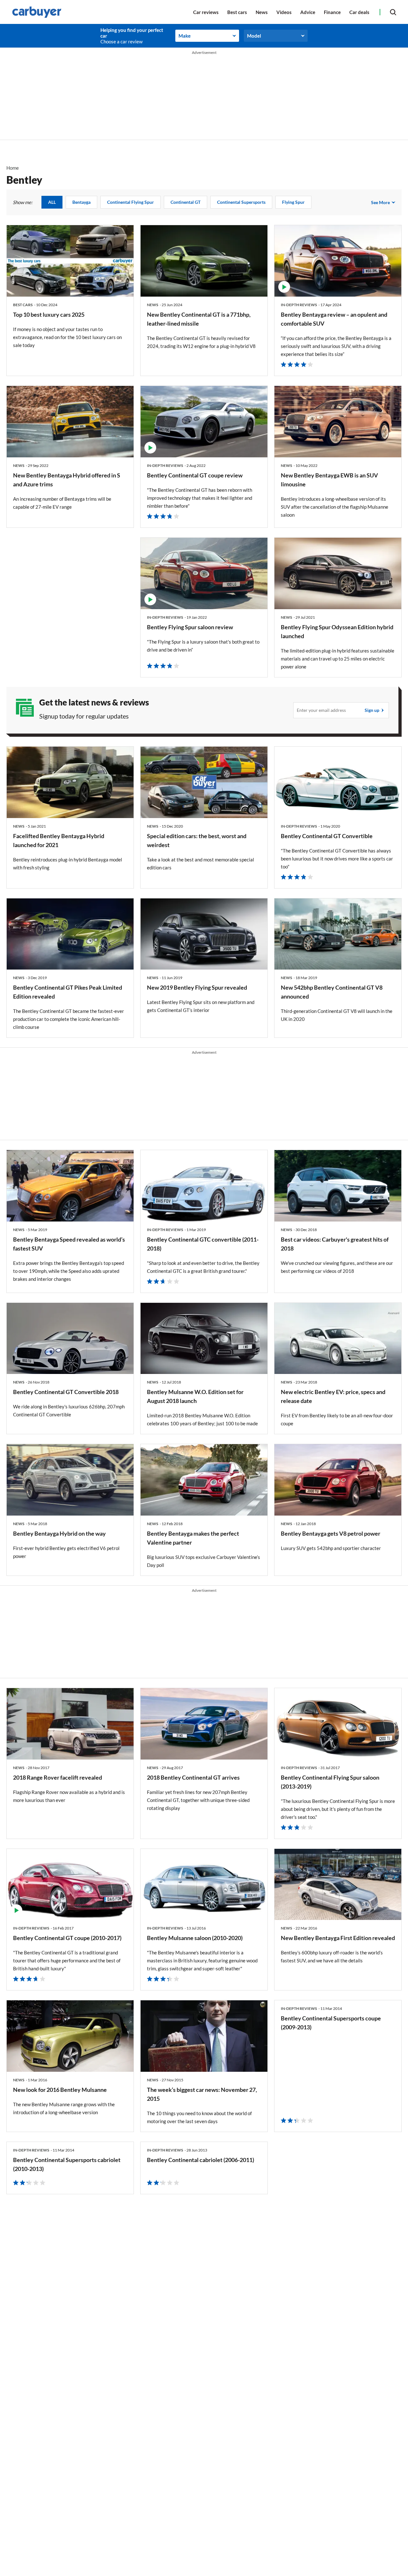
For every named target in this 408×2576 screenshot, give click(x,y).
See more (380, 202)
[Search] (393, 12)
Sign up (372, 710)
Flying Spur (293, 202)
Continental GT (186, 202)
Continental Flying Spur (131, 202)
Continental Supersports (241, 202)
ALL (52, 202)
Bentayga (81, 202)
